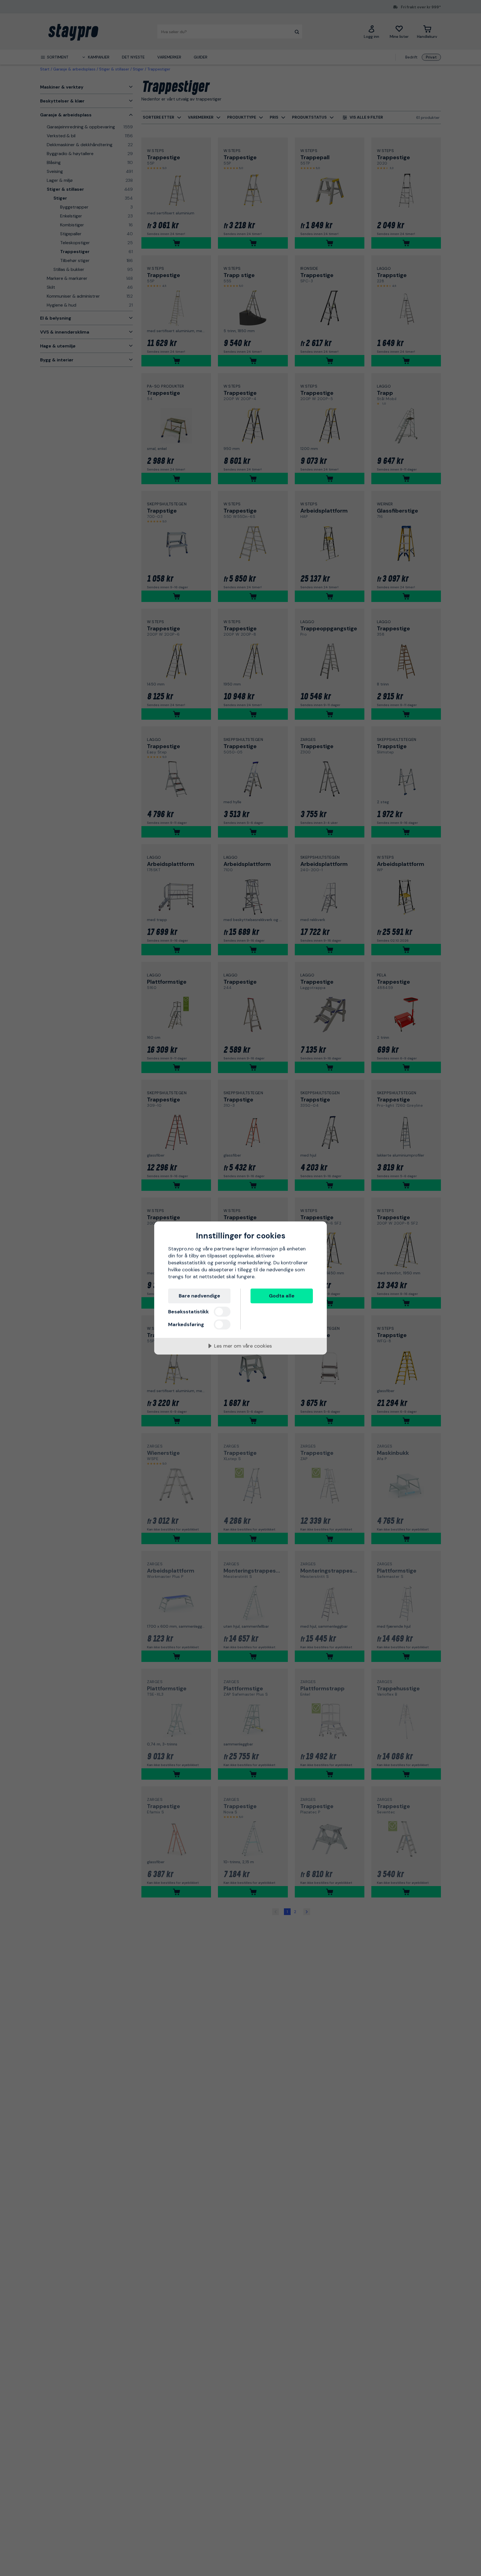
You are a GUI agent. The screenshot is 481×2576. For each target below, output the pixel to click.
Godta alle (282, 1296)
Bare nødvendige (199, 1296)
